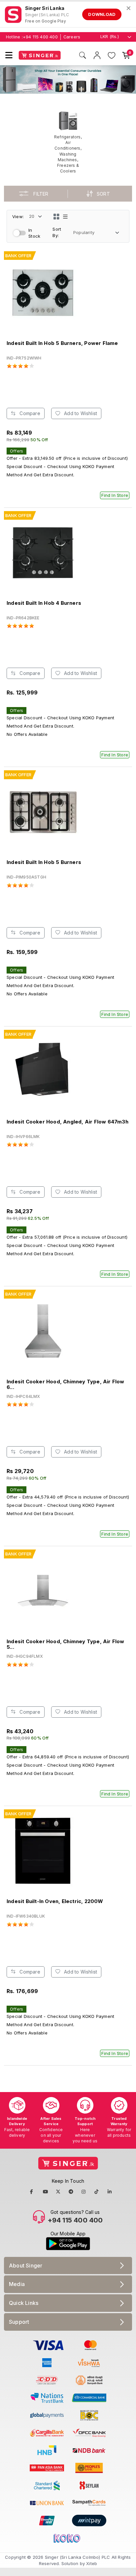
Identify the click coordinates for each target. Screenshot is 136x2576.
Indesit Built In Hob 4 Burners (44, 603)
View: (18, 216)
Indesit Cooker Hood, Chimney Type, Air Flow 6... (66, 1384)
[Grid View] (56, 216)
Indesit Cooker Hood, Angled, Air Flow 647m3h (68, 1122)
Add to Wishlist (80, 413)
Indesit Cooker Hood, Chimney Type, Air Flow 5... (66, 1644)
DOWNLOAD (102, 14)
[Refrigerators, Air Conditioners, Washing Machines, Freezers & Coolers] (68, 142)
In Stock (34, 233)
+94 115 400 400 (40, 37)
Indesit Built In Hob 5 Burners (44, 862)
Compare (29, 413)
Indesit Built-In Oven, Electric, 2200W (55, 1901)
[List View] (65, 216)
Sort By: (57, 232)
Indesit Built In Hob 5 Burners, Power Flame (62, 343)
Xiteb (92, 2563)
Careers (72, 37)
